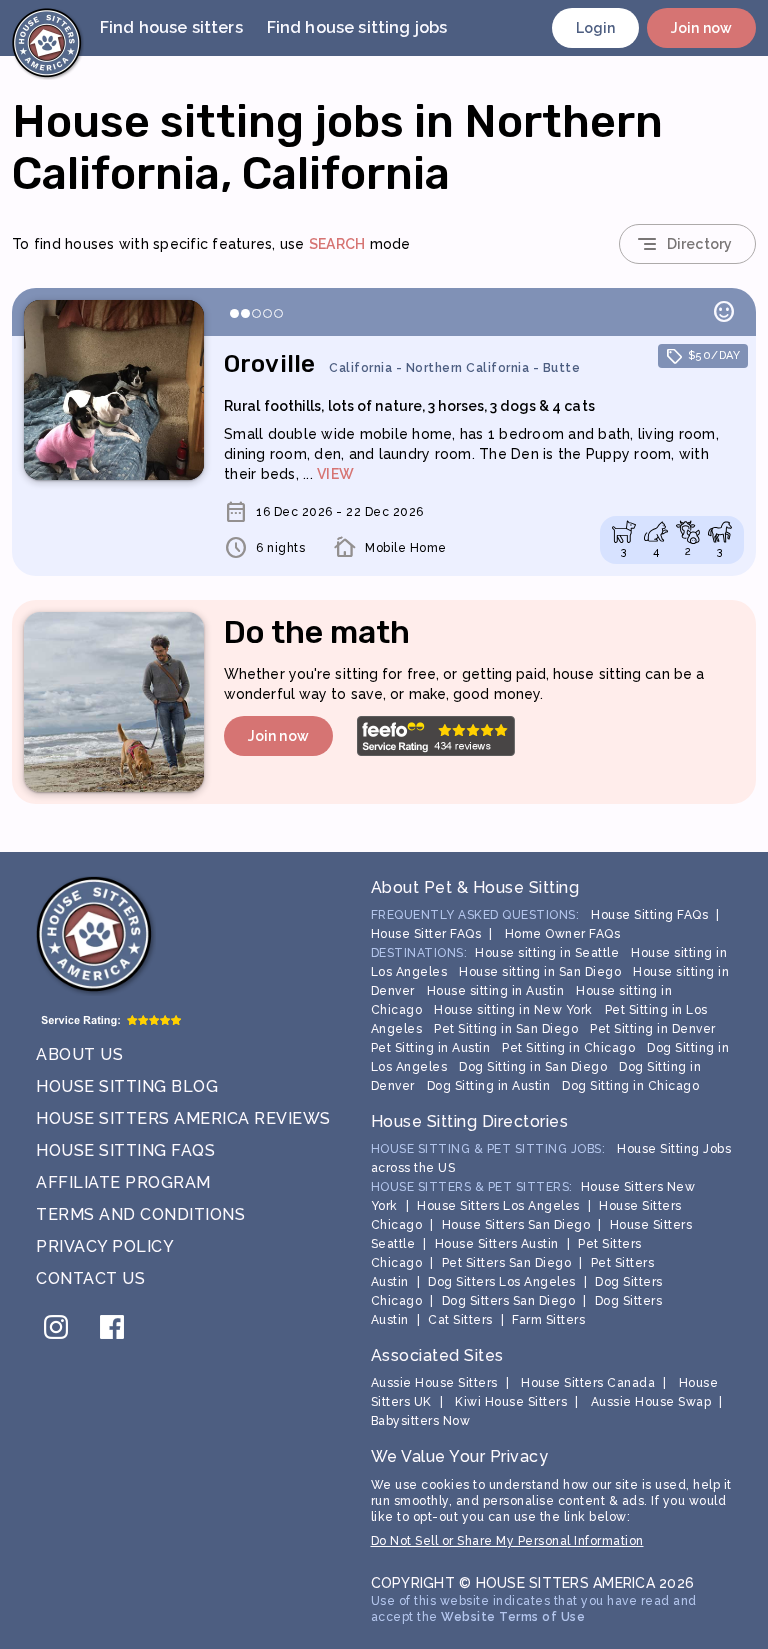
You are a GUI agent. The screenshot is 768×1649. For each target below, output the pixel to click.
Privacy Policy (105, 1246)
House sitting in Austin (496, 991)
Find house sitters (171, 27)
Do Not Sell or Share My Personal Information (507, 1541)
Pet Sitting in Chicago (568, 1048)
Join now (701, 28)
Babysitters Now (421, 1421)
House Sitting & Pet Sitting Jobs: (488, 1149)
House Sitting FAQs (125, 1150)
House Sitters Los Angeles (498, 1206)
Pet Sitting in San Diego (506, 1029)
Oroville (402, 364)
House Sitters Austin (497, 1244)
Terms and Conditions (140, 1214)
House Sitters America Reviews (183, 1118)
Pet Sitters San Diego (507, 1263)
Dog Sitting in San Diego (533, 1067)
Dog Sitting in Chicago (630, 1086)
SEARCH (337, 244)
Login (596, 28)
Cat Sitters (460, 1320)
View (335, 474)
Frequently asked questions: (475, 915)
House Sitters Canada (588, 1383)
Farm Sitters (548, 1320)
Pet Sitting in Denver (653, 1029)
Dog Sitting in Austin (489, 1086)
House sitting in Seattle (547, 953)
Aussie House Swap (651, 1402)
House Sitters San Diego (516, 1225)
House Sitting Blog (127, 1086)
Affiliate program (123, 1182)
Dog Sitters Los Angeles (502, 1282)
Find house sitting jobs (357, 27)
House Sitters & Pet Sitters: (472, 1187)
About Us (79, 1054)
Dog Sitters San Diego (509, 1301)
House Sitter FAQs (426, 934)
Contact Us (90, 1278)
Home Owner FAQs (563, 934)
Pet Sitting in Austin (431, 1048)
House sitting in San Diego (540, 972)
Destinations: (419, 953)
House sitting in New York (513, 1010)
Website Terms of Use (513, 1617)
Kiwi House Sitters (511, 1402)
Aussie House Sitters (434, 1383)
